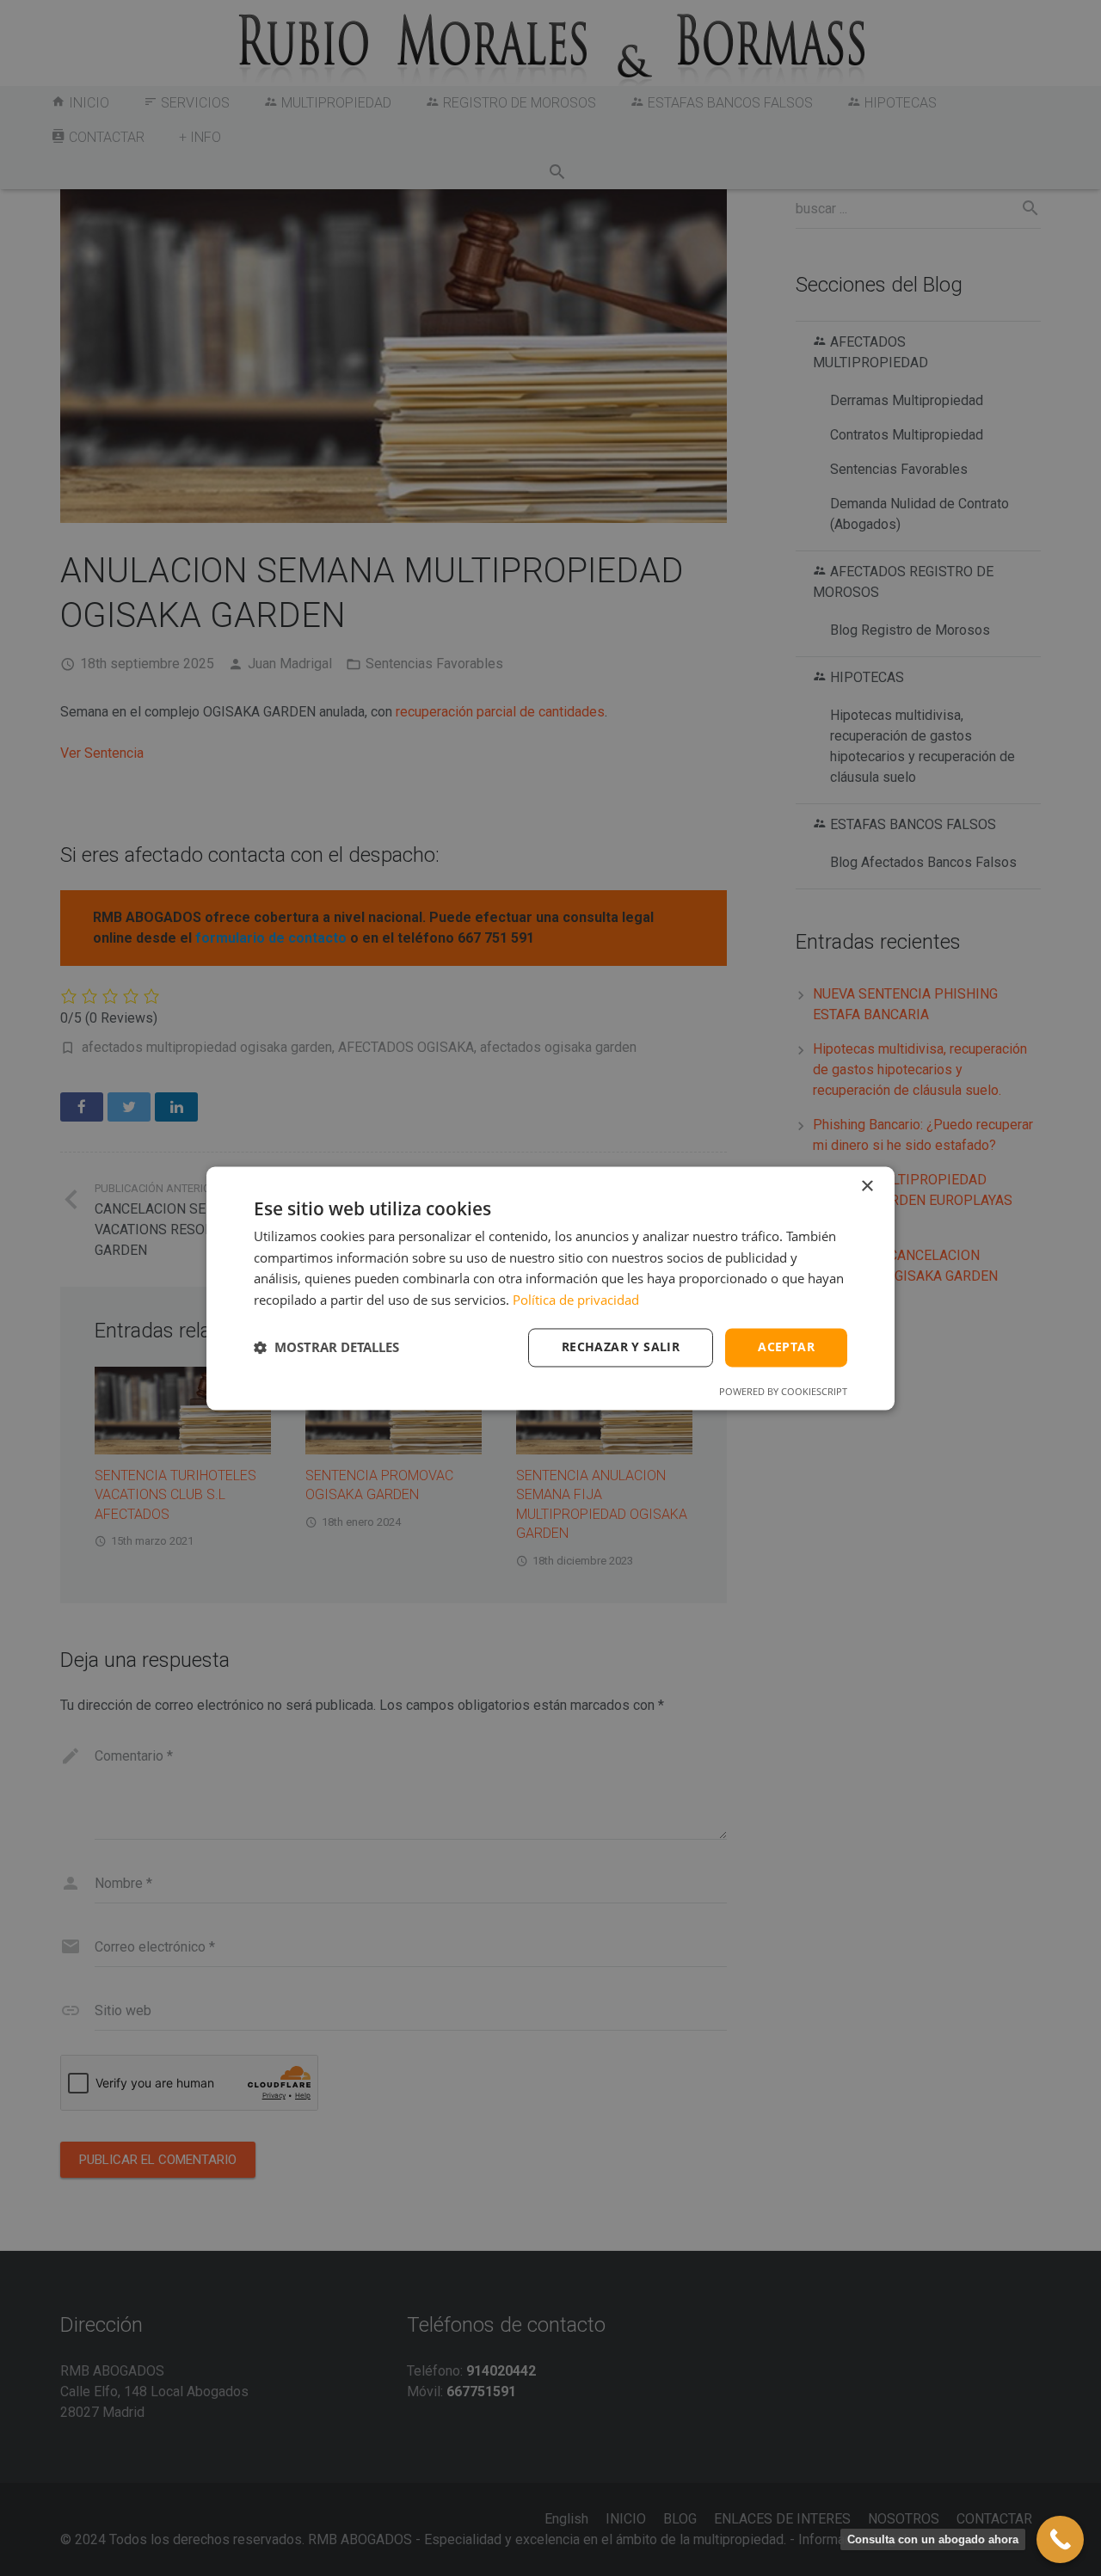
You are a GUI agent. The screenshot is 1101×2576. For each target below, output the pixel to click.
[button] (326, 1348)
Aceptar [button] (786, 1346)
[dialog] (550, 1288)
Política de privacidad (576, 1300)
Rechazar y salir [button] (621, 1346)
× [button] (867, 1187)
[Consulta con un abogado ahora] (1060, 2539)
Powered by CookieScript (783, 1391)
